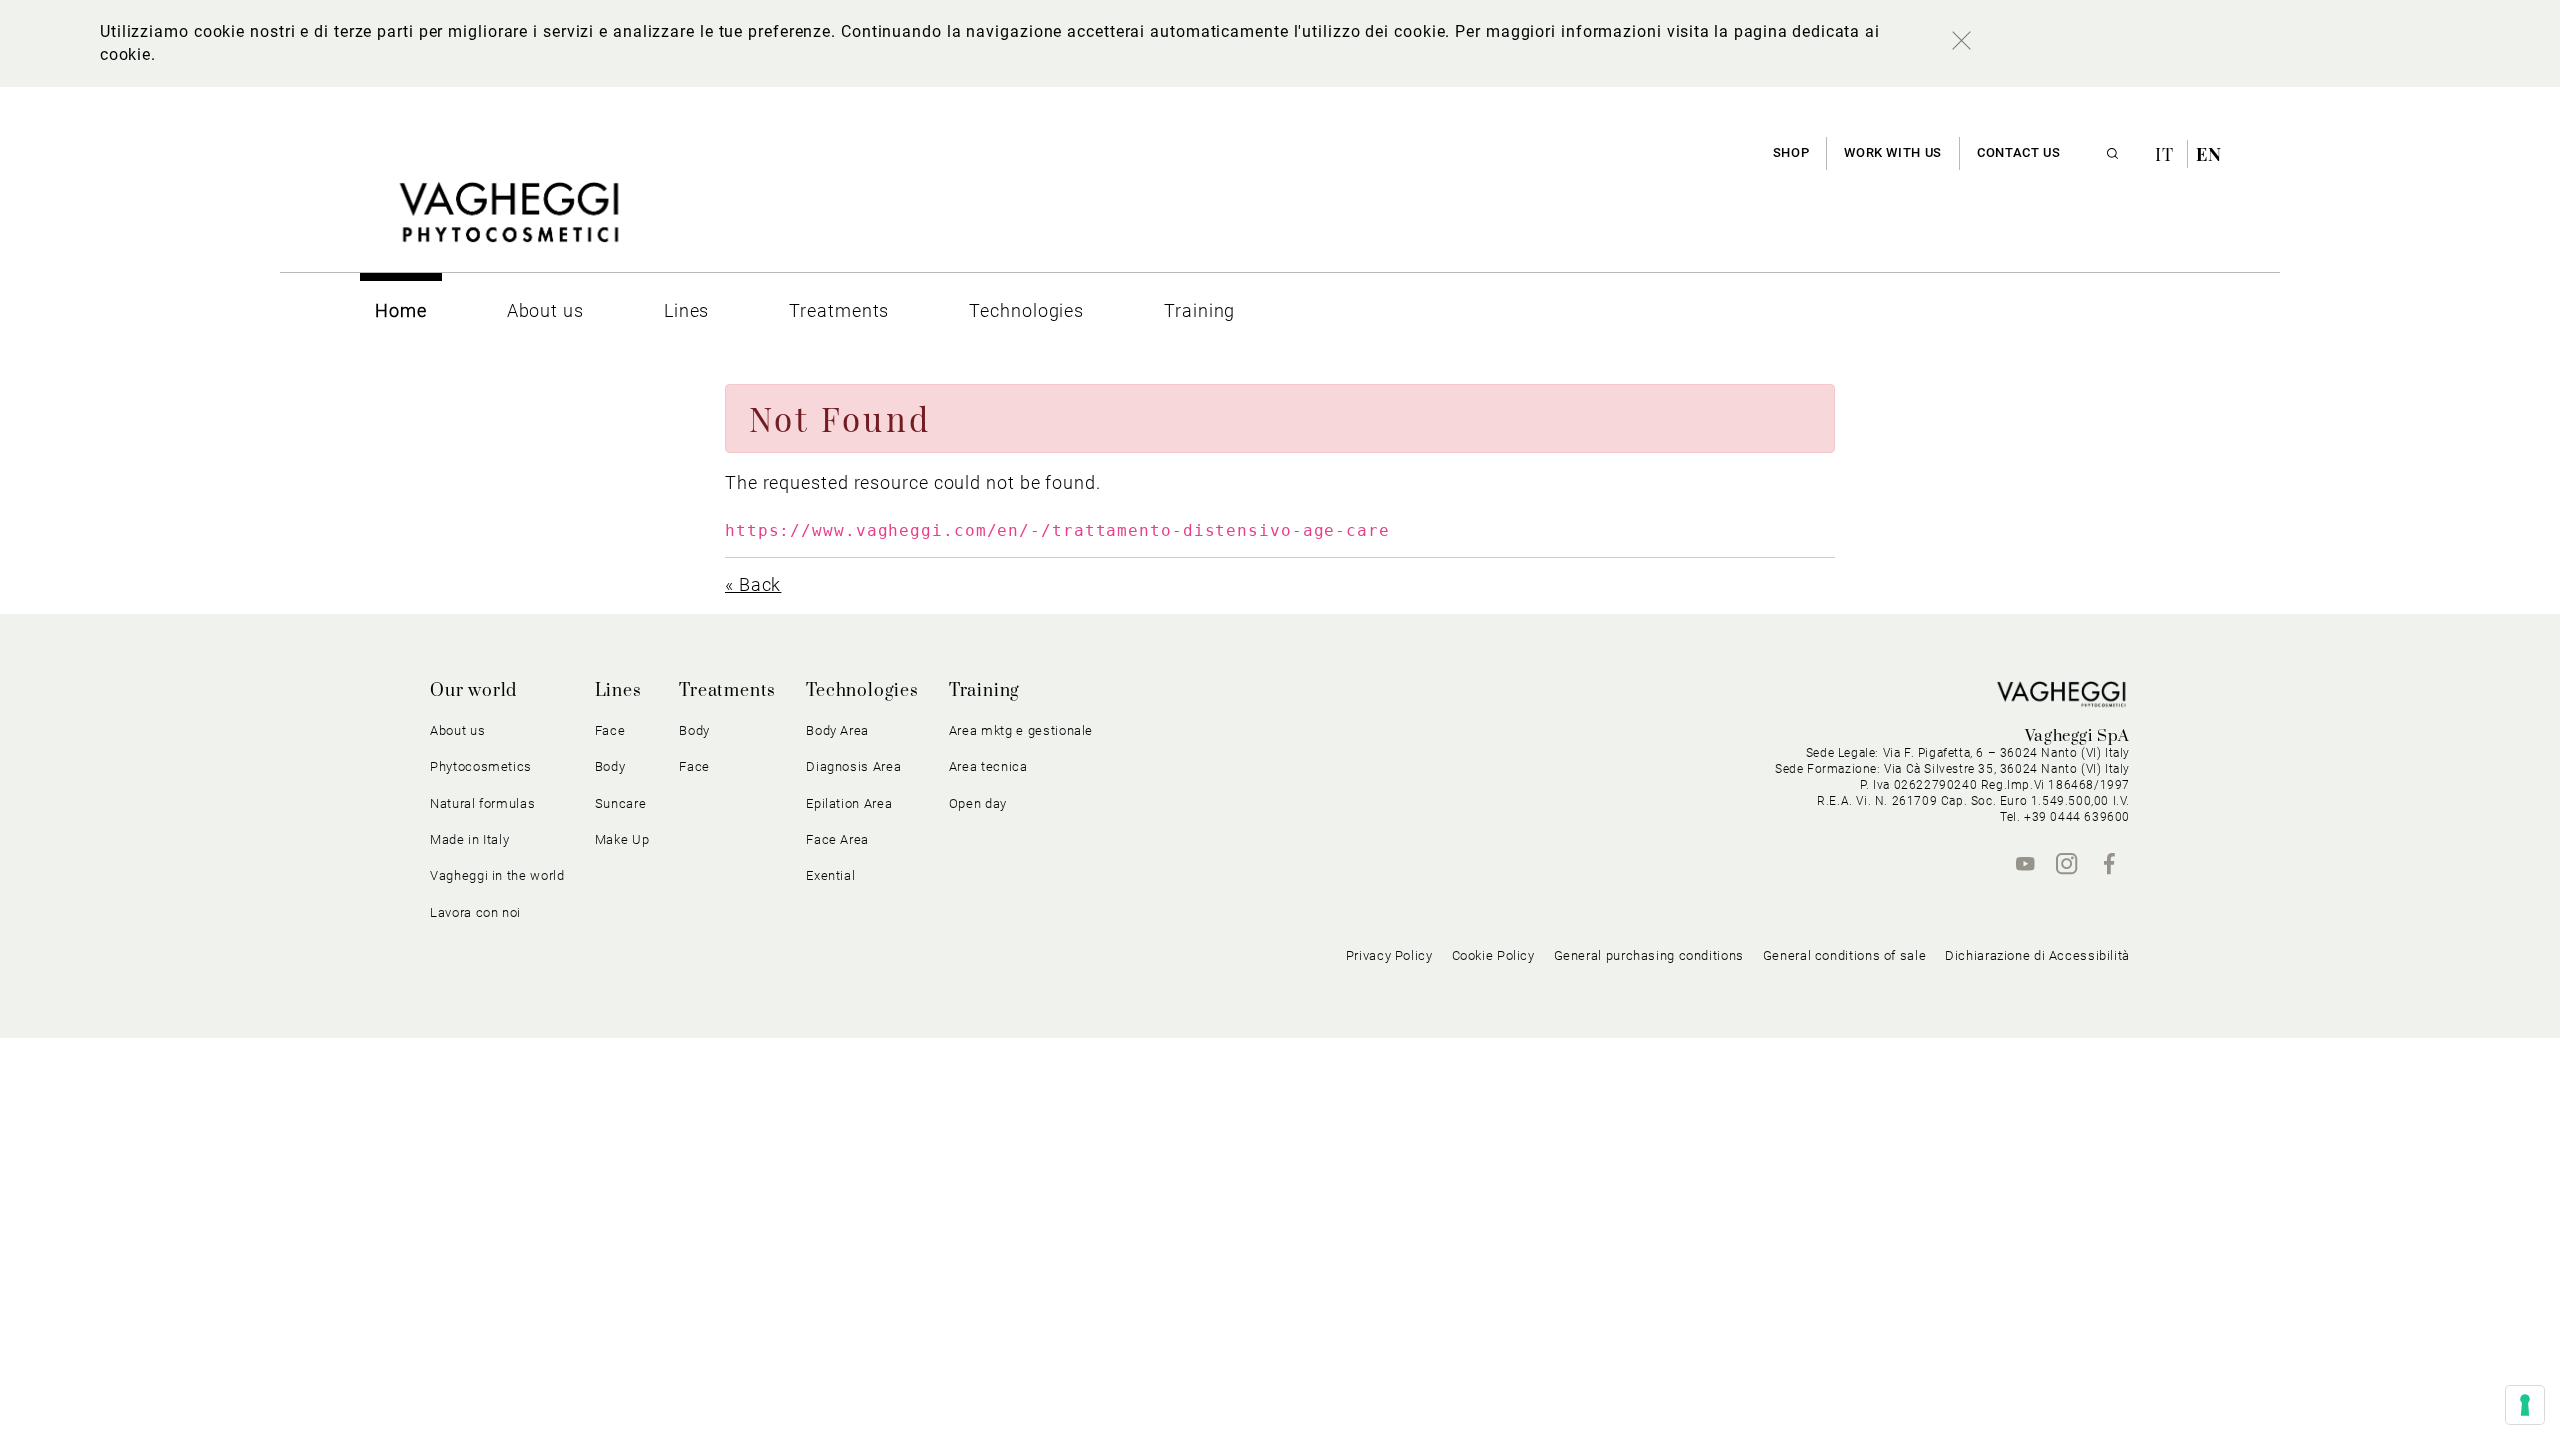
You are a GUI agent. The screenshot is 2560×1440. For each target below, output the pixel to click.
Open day (978, 803)
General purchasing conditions (1649, 955)
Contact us (2018, 152)
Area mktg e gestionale (1021, 730)
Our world (473, 691)
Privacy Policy (1389, 955)
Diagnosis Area (853, 766)
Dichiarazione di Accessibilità (2037, 955)
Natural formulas (482, 803)
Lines (618, 691)
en (2209, 154)
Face (694, 766)
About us (457, 730)
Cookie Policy (1493, 955)
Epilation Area (849, 803)
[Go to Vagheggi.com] (508, 222)
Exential (830, 875)
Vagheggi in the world (497, 875)
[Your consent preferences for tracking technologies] (2525, 1405)
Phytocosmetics (481, 766)
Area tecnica (988, 766)
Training (984, 691)
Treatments (727, 691)
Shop (1791, 152)
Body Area (837, 730)
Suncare (621, 803)
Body (694, 730)
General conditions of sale (1844, 955)
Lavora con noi (475, 912)
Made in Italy (469, 839)
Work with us (1893, 152)
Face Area (837, 839)
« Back (753, 584)
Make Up (622, 839)
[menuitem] (401, 310)
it (2167, 154)
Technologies (862, 691)
